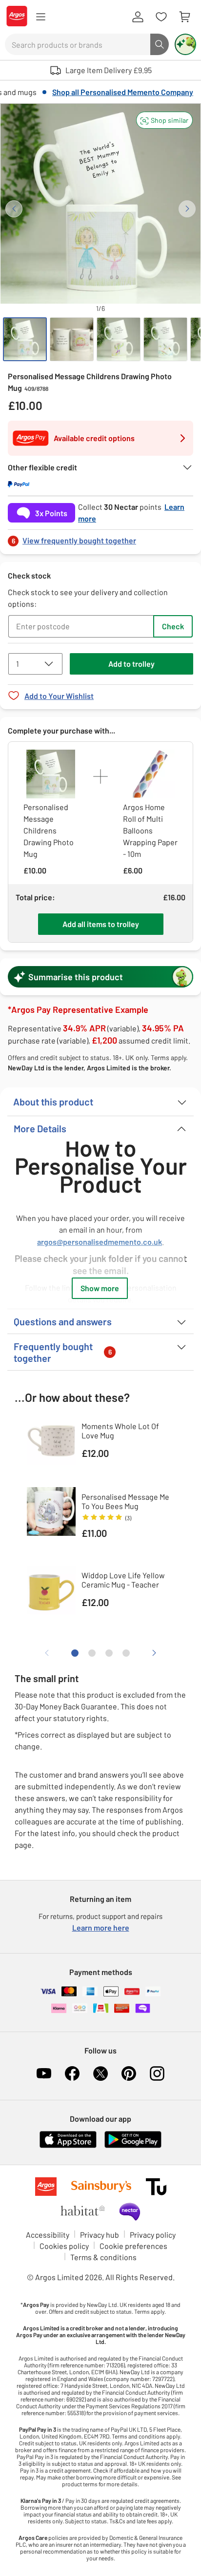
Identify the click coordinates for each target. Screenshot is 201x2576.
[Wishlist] (161, 17)
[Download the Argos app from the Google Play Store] (133, 2146)
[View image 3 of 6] (119, 339)
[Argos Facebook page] (72, 2073)
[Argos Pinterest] (129, 2073)
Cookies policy (64, 2246)
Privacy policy (153, 2235)
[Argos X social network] (100, 2073)
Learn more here (101, 1927)
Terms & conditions (103, 2257)
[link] (100, 538)
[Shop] (40, 17)
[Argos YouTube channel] (44, 2073)
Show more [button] (100, 1288)
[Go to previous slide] (14, 209)
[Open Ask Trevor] (185, 44)
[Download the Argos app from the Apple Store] (68, 2146)
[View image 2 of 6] (72, 339)
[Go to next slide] (187, 209)
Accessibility (48, 2235)
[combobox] (78, 44)
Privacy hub (100, 2235)
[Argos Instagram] (157, 2073)
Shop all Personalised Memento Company (123, 92)
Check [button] (173, 626)
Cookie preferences (133, 2246)
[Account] (138, 17)
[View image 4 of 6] (165, 339)
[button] (164, 120)
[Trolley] (184, 17)
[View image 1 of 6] (25, 339)
